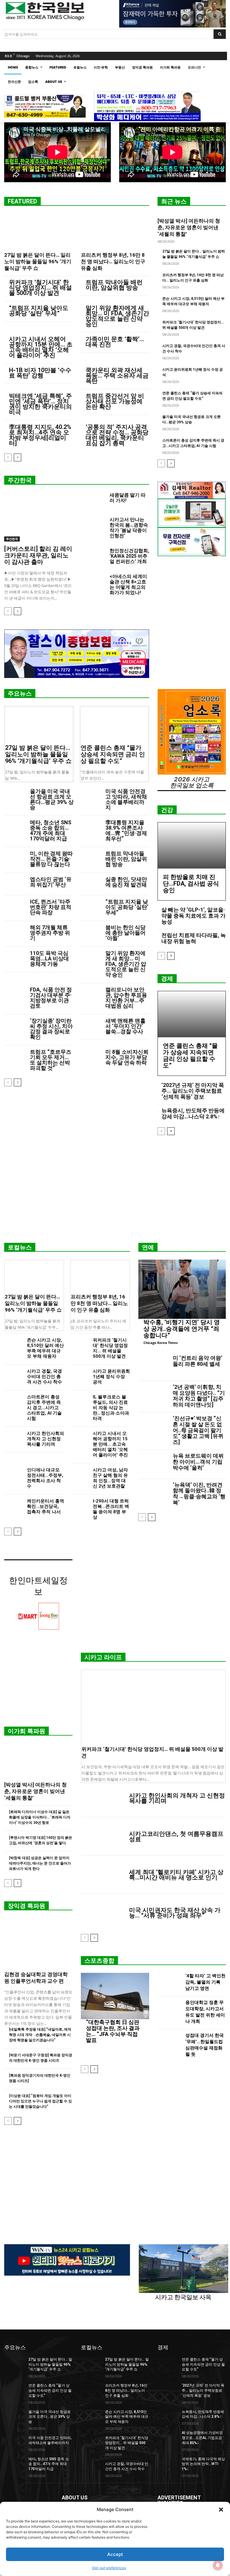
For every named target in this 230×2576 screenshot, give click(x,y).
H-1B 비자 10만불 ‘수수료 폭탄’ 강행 (40, 373)
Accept (115, 2554)
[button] (221, 2510)
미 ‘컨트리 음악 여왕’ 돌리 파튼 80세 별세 (198, 1361)
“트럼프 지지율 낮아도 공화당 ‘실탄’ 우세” (39, 311)
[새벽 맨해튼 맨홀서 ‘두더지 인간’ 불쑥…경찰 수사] (90, 1025)
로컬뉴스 (20, 1247)
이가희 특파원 (27, 1731)
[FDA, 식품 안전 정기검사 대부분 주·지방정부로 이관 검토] (15, 994)
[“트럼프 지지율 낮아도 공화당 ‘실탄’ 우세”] (90, 906)
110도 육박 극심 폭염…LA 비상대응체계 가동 (49, 958)
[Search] (220, 34)
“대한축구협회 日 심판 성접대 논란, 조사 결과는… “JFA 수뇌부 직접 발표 (113, 2031)
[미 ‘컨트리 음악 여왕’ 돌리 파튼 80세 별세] (154, 1367)
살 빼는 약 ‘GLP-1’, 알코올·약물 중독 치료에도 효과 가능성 (193, 916)
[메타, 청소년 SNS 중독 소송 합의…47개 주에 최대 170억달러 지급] (15, 827)
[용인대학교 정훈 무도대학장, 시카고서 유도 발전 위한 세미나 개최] (170, 2013)
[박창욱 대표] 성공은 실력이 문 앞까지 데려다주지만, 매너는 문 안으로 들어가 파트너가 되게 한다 (40, 1863)
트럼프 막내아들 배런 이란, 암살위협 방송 (114, 285)
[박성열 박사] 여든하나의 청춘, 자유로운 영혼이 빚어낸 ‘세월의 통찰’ (189, 227)
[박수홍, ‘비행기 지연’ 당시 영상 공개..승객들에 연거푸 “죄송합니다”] (182, 1289)
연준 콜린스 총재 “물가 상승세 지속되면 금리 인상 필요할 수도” (113, 754)
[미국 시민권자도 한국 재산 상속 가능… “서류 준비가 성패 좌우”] (103, 1913)
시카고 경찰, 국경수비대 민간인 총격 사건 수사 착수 (44, 1377)
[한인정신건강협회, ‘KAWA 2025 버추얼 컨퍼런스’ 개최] (93, 556)
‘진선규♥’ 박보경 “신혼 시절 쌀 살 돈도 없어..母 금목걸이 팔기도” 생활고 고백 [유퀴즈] (198, 1430)
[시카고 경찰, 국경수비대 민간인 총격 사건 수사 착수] (13, 1375)
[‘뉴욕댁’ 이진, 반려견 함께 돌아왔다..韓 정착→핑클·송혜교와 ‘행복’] (154, 1493)
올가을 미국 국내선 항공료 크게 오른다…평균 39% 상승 (52, 799)
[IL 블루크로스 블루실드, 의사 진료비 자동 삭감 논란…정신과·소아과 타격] (79, 1400)
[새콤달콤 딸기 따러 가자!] (93, 501)
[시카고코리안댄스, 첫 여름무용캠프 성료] (103, 1836)
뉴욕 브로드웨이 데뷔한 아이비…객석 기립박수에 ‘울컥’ (198, 1462)
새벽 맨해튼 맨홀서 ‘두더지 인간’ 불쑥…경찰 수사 (125, 1026)
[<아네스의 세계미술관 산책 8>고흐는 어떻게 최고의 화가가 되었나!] (93, 582)
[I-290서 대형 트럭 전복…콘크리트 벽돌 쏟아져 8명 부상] (79, 1505)
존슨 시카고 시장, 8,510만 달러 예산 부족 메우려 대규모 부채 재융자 (45, 1348)
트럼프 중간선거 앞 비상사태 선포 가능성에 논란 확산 (115, 401)
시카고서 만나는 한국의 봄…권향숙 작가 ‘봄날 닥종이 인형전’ (129, 528)
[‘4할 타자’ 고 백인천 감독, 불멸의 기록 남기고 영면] (170, 1983)
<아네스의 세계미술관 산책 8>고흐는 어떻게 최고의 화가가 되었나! (128, 584)
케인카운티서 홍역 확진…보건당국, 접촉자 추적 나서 (46, 1506)
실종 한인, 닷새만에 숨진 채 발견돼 (126, 882)
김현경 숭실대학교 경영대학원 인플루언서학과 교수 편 (36, 1978)
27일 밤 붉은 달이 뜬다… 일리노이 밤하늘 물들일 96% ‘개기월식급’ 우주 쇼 (38, 261)
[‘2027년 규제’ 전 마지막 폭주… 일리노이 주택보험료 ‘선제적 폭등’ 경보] (168, 2390)
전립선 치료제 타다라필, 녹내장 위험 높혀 (194, 938)
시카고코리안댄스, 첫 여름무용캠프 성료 (176, 1836)
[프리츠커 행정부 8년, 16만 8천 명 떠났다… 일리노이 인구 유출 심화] (115, 231)
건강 (167, 810)
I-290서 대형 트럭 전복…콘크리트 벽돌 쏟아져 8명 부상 (111, 1509)
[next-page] (18, 457)
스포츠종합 (99, 1961)
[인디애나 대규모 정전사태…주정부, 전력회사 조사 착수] (13, 1473)
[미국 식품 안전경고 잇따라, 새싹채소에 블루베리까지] (90, 796)
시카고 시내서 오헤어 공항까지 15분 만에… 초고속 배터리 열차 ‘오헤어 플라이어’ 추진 (41, 347)
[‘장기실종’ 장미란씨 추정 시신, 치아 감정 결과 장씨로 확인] (15, 1025)
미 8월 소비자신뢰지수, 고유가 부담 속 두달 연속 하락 (127, 1057)
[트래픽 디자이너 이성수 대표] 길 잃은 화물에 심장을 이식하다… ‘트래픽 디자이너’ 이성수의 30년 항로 (40, 1817)
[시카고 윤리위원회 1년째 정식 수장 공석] (79, 1375)
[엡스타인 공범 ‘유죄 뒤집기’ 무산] (15, 884)
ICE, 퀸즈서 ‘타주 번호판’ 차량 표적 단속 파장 (51, 907)
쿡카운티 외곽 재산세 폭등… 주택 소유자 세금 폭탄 (117, 375)
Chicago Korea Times (161, 1343)
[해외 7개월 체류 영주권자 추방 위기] (15, 932)
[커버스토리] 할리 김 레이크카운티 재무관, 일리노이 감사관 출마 (38, 555)
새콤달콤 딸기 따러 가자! (128, 498)
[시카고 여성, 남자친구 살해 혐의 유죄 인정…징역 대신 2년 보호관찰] (79, 1473)
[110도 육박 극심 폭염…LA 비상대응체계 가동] (15, 958)
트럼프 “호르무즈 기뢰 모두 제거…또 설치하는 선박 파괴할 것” (51, 1060)
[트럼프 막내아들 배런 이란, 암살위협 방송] (90, 858)
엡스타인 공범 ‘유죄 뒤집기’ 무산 (51, 882)
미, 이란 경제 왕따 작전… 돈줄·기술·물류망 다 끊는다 (51, 859)
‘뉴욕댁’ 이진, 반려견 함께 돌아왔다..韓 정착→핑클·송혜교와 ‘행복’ (199, 1494)
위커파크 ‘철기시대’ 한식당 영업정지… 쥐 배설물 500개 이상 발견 (40, 288)
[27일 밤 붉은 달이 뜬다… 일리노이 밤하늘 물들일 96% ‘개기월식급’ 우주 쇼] (38, 231)
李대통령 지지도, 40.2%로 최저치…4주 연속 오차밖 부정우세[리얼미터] (40, 435)
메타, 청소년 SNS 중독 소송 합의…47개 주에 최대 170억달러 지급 (51, 830)
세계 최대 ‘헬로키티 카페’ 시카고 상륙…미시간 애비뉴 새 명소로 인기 (176, 1875)
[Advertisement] (115, 1191)
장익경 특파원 (27, 1906)
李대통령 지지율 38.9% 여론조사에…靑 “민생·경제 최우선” (126, 830)
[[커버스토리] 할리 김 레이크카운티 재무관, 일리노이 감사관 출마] (38, 517)
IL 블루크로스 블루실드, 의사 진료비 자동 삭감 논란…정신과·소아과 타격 (111, 1408)
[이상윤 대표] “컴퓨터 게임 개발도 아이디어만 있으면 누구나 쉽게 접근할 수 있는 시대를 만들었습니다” (40, 2101)
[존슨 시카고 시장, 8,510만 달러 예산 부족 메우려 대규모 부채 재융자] (13, 1344)
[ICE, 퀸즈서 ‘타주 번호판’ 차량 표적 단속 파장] (15, 906)
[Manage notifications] (218, 2565)
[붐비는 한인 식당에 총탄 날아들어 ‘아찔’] (90, 932)
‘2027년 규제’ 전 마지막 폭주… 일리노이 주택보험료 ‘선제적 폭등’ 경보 (193, 1091)
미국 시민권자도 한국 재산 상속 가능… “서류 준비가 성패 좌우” (175, 1913)
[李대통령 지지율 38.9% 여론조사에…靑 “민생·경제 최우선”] (90, 827)
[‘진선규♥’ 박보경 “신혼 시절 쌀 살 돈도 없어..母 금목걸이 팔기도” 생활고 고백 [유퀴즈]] (154, 1427)
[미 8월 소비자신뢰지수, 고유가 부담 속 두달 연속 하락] (90, 1057)
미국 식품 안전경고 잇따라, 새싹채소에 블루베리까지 (126, 799)
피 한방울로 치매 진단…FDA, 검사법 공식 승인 (191, 883)
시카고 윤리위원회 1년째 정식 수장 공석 (111, 1377)
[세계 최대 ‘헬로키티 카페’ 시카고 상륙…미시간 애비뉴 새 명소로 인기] (103, 1875)
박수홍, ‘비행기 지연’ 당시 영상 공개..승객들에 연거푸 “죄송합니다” (182, 1329)
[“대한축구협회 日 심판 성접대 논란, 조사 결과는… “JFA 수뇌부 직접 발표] (115, 1996)
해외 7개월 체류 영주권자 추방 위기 (50, 933)
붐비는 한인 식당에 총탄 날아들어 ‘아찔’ (125, 933)
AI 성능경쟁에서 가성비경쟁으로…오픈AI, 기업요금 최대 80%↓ (202, 2438)
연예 (148, 1247)
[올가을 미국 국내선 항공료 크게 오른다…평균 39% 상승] (15, 796)
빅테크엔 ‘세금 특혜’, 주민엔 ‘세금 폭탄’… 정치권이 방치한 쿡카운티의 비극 (40, 404)
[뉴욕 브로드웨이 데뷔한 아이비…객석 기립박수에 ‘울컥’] (154, 1464)
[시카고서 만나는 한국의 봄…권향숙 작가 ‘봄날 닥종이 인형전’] (93, 525)
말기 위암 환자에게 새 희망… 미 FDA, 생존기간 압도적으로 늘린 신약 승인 (117, 316)
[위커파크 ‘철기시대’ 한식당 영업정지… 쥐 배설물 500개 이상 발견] (79, 1344)
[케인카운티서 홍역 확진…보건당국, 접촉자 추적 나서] (13, 1505)
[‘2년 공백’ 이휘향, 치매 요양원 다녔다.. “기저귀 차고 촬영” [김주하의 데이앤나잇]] (154, 1396)
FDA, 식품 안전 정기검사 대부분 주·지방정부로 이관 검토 (51, 998)
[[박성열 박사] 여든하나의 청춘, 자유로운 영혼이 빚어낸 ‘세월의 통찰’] (38, 1760)
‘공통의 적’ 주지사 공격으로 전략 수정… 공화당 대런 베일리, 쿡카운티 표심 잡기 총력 (117, 435)
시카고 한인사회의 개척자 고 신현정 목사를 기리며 (46, 1439)
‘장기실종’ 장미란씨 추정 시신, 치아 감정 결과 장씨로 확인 (51, 1029)
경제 (167, 979)
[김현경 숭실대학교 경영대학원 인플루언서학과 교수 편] (38, 1943)
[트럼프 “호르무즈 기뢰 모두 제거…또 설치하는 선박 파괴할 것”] (15, 1057)
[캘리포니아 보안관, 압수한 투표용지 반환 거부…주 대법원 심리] (90, 994)
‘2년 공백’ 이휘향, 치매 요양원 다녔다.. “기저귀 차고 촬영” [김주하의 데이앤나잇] (199, 1396)
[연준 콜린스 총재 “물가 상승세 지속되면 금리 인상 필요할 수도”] (114, 724)
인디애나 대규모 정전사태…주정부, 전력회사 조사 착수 (45, 1478)
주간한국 (20, 480)
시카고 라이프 (103, 1657)
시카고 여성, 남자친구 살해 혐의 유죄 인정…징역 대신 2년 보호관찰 (110, 1478)
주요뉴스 (20, 694)
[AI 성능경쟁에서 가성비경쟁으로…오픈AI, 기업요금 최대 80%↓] (168, 2437)
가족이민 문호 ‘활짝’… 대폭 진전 (115, 342)
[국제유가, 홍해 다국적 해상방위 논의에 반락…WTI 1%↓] (168, 2464)
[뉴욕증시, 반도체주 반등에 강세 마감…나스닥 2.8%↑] (168, 2417)
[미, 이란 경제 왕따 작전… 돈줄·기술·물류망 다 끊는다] (15, 858)
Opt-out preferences (109, 2568)
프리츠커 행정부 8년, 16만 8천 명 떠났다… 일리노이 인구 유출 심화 (113, 261)
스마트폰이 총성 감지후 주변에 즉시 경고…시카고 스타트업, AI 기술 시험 (44, 1408)
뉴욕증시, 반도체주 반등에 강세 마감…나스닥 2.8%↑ (193, 1113)
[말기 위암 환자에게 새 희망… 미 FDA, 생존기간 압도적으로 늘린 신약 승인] (90, 958)
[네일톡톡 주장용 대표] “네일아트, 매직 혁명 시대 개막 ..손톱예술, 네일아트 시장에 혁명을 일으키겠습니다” (40, 2035)
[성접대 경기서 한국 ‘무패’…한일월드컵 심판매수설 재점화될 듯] (170, 2046)
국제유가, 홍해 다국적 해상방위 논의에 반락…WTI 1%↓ (203, 2464)
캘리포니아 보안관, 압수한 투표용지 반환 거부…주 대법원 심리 (126, 998)
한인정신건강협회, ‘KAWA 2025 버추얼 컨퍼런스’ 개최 (129, 556)
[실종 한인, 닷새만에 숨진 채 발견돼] (90, 884)
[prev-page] (8, 457)
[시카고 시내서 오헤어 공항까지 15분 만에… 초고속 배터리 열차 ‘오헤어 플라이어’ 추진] (79, 1437)
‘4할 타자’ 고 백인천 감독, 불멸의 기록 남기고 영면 (205, 1982)
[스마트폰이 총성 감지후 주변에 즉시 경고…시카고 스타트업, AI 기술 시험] (13, 1400)
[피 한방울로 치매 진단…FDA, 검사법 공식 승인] (192, 846)
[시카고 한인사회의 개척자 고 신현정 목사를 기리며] (13, 1437)
